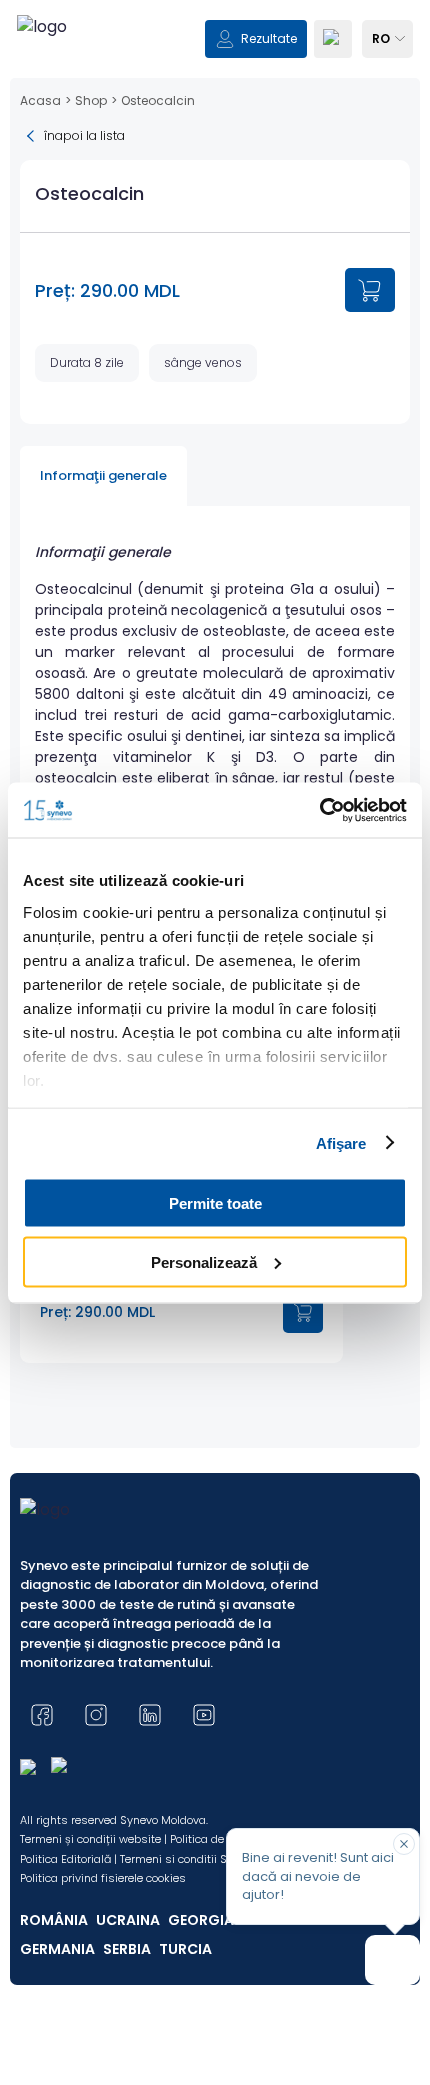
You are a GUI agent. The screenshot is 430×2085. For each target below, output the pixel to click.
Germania (57, 1949)
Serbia (127, 1949)
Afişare (341, 1142)
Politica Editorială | (68, 1859)
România (54, 1920)
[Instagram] (96, 1715)
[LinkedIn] (150, 1715)
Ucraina (128, 1920)
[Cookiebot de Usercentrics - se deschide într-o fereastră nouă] (319, 810)
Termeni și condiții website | (93, 1839)
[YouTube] (204, 1715)
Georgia (201, 1920)
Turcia (185, 1949)
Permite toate (215, 1203)
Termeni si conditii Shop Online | (205, 1859)
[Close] (404, 1844)
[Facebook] (42, 1715)
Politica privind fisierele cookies (103, 1878)
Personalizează (204, 1261)
